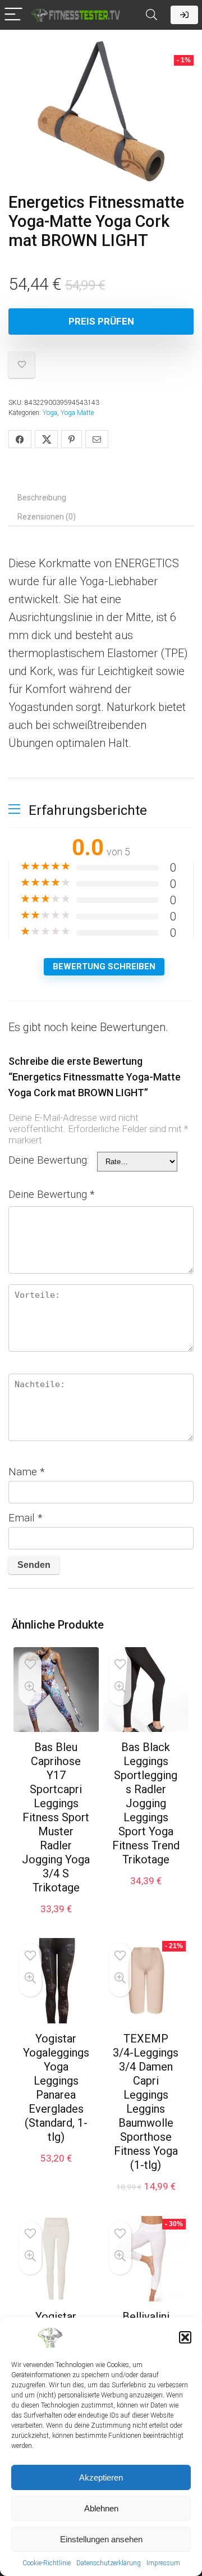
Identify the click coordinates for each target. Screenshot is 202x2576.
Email (26, 1518)
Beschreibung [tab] (42, 498)
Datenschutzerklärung (109, 2563)
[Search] (151, 15)
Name (27, 1472)
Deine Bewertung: (49, 1160)
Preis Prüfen (101, 321)
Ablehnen (101, 2508)
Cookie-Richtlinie (47, 2563)
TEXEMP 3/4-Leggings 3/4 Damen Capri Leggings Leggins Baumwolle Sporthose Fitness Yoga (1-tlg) (146, 2102)
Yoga (50, 413)
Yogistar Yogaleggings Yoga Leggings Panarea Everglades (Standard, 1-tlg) (56, 2088)
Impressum (163, 2563)
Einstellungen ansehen (101, 2539)
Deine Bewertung (52, 1194)
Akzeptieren (101, 2477)
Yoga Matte (77, 413)
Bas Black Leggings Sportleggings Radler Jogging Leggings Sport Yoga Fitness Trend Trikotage (146, 1803)
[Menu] (13, 15)
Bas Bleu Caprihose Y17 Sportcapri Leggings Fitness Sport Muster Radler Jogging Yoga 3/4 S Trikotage (56, 1817)
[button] (185, 2337)
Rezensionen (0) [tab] (47, 517)
